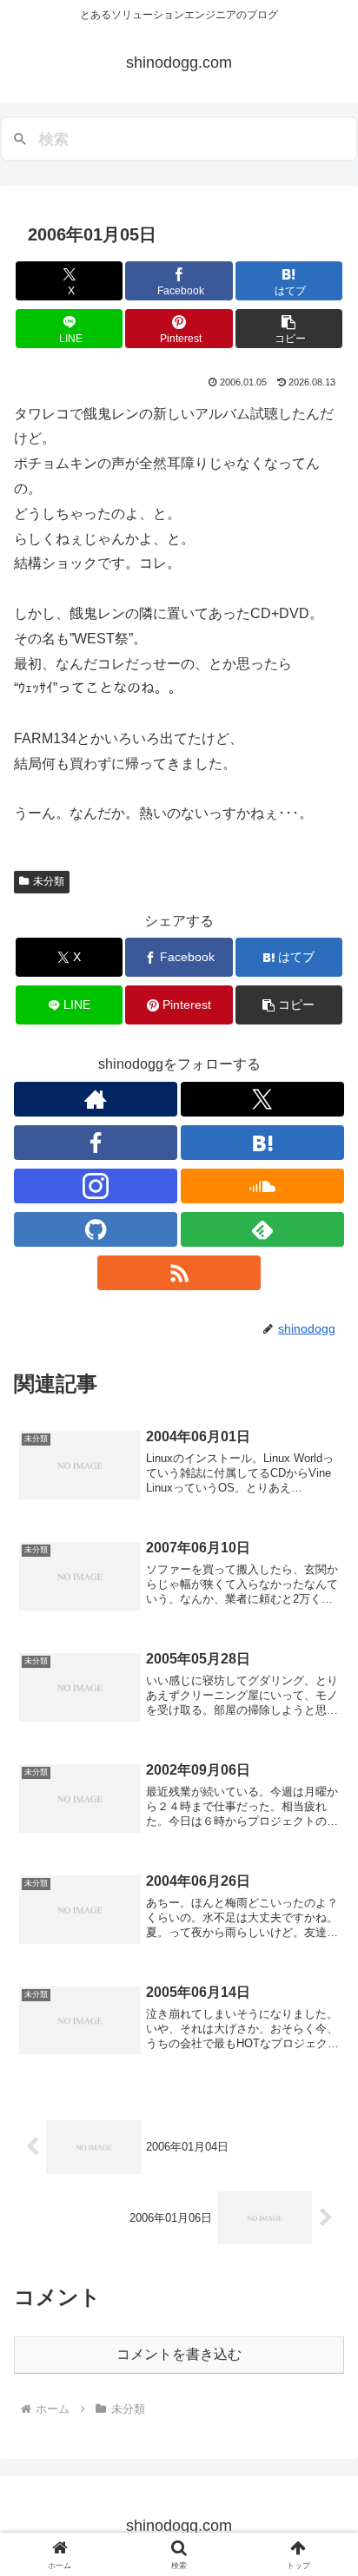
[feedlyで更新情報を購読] (262, 1229)
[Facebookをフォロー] (96, 1143)
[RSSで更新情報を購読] (179, 1273)
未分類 (49, 881)
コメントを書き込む (179, 2354)
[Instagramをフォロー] (96, 1186)
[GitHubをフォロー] (96, 1229)
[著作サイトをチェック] (96, 1099)
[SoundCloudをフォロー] (262, 1186)
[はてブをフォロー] (262, 1143)
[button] (289, 329)
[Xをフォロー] (262, 1099)
